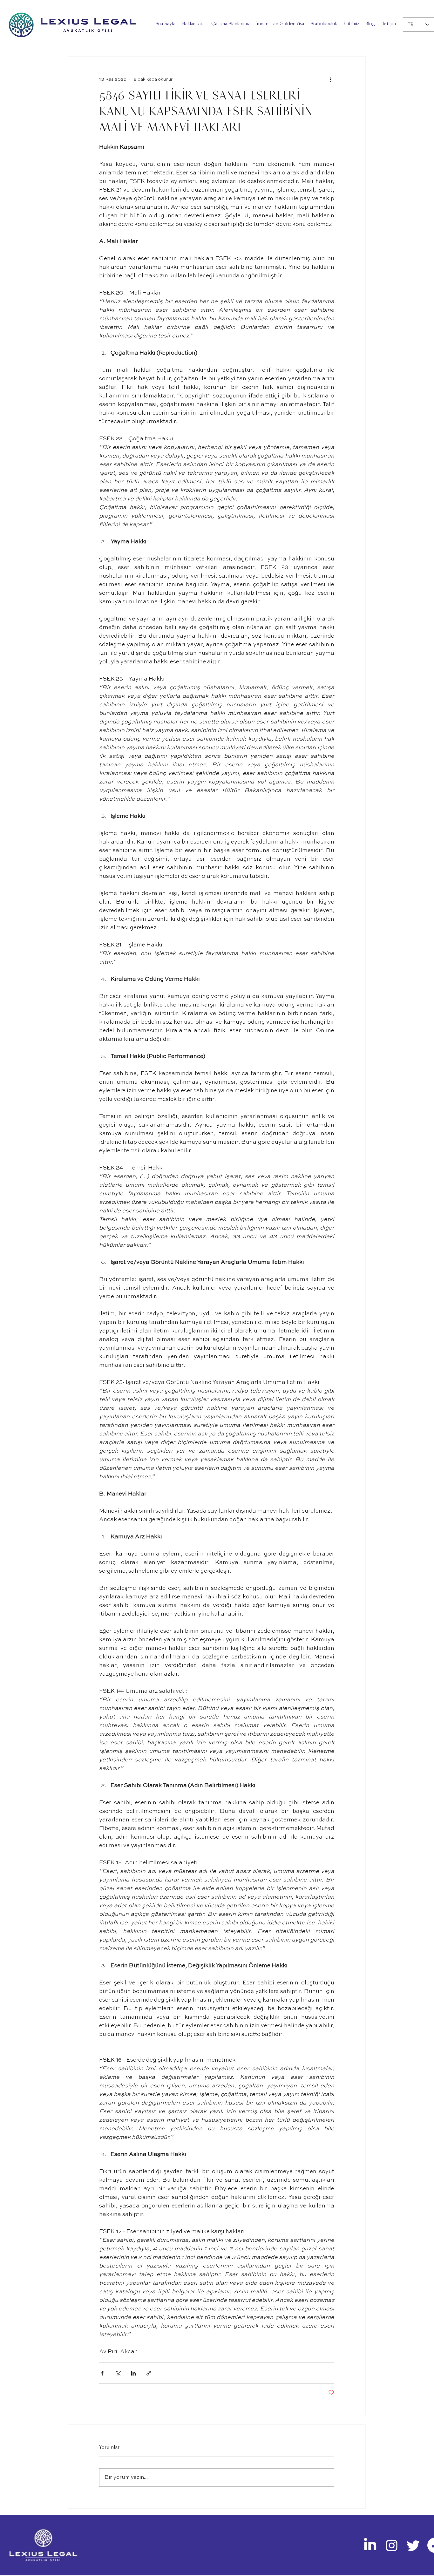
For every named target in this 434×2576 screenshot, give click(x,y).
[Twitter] (413, 2545)
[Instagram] (392, 2545)
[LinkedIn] (370, 2545)
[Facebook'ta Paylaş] (102, 2373)
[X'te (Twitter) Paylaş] (118, 2373)
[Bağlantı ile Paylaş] (149, 2373)
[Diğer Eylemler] (330, 79)
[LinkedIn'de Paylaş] (133, 2373)
